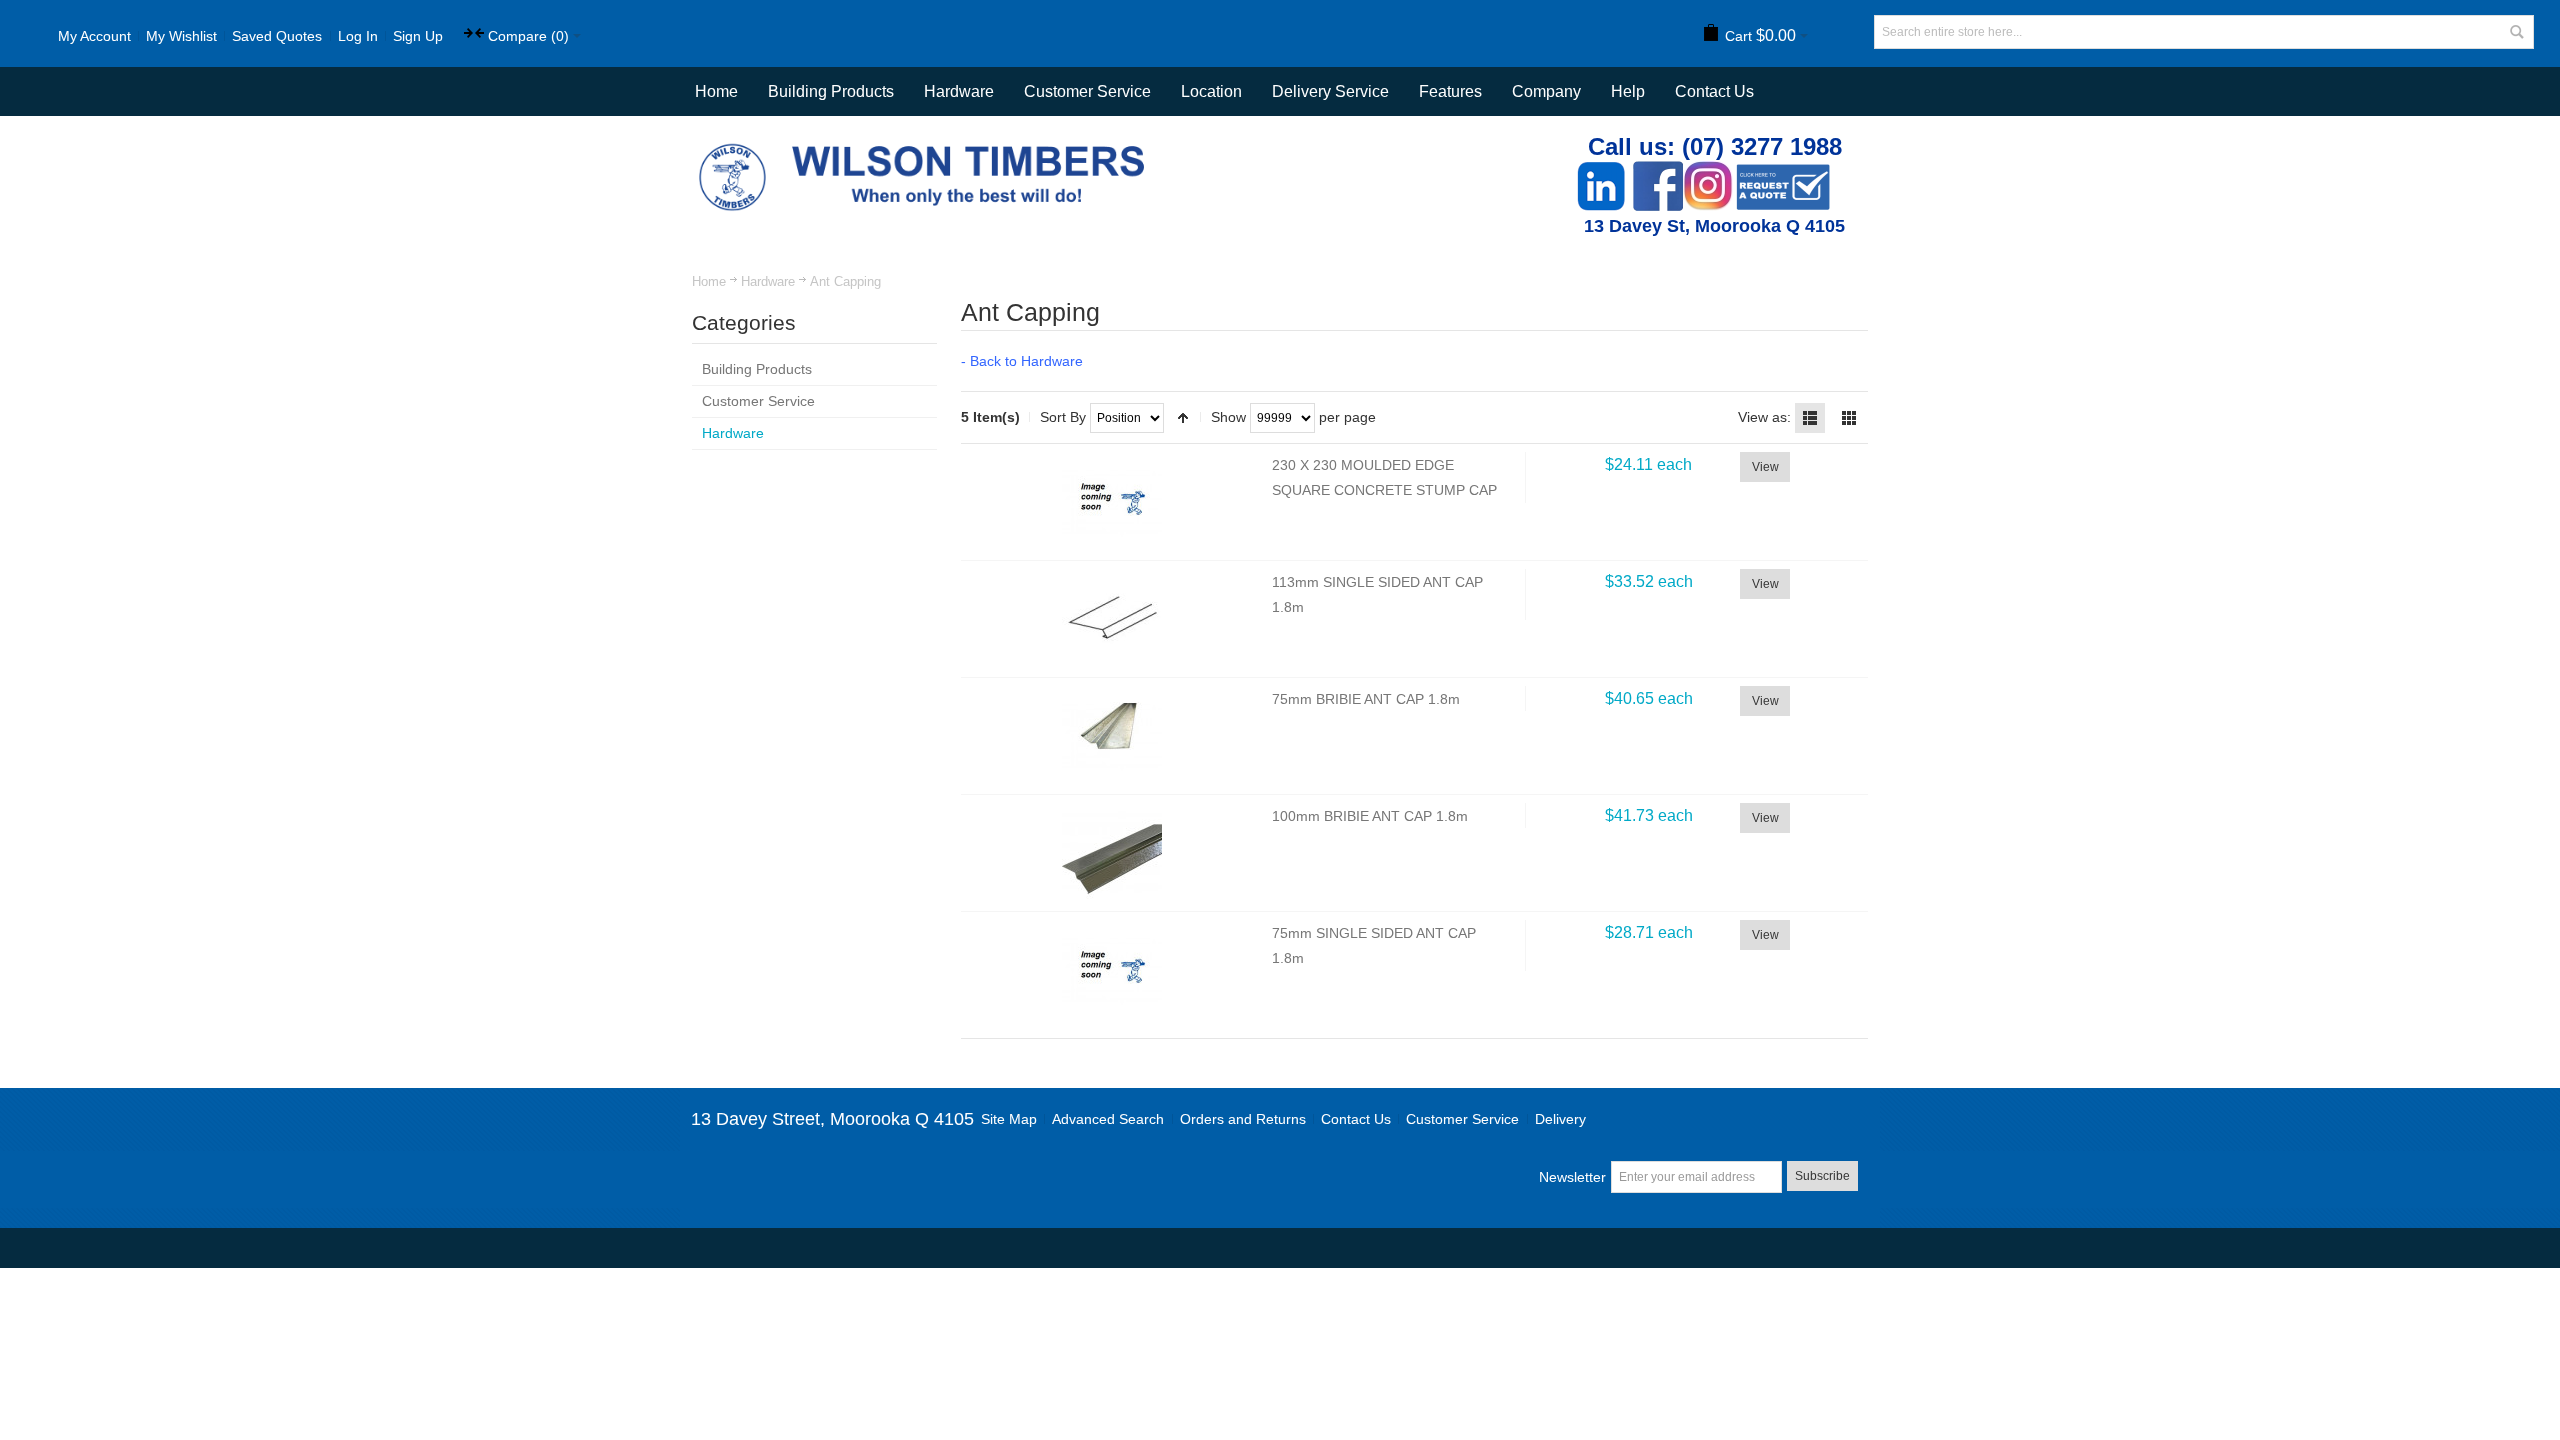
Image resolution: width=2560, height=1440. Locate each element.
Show (1228, 417)
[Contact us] (1783, 171)
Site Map (1009, 1119)
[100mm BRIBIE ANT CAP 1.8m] (1112, 853)
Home (709, 281)
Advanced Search (1108, 1119)
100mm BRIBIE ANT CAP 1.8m (1370, 816)
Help (1628, 91)
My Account (94, 36)
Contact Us (1714, 91)
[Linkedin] (1601, 171)
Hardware (768, 281)
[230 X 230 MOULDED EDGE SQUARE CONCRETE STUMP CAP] (1112, 502)
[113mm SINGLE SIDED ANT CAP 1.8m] (1112, 619)
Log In (358, 36)
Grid (1849, 418)
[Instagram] (1708, 171)
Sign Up (418, 36)
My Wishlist (181, 36)
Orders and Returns (1243, 1119)
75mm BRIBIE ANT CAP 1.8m (1366, 699)
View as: (1764, 417)
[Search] (2517, 32)
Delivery (1560, 1119)
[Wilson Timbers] (926, 146)
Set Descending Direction (1183, 418)
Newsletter (1572, 1177)
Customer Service (1462, 1119)
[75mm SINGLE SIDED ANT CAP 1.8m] (1112, 970)
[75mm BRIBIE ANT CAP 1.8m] (1112, 736)
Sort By (1063, 417)
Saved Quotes (277, 36)
